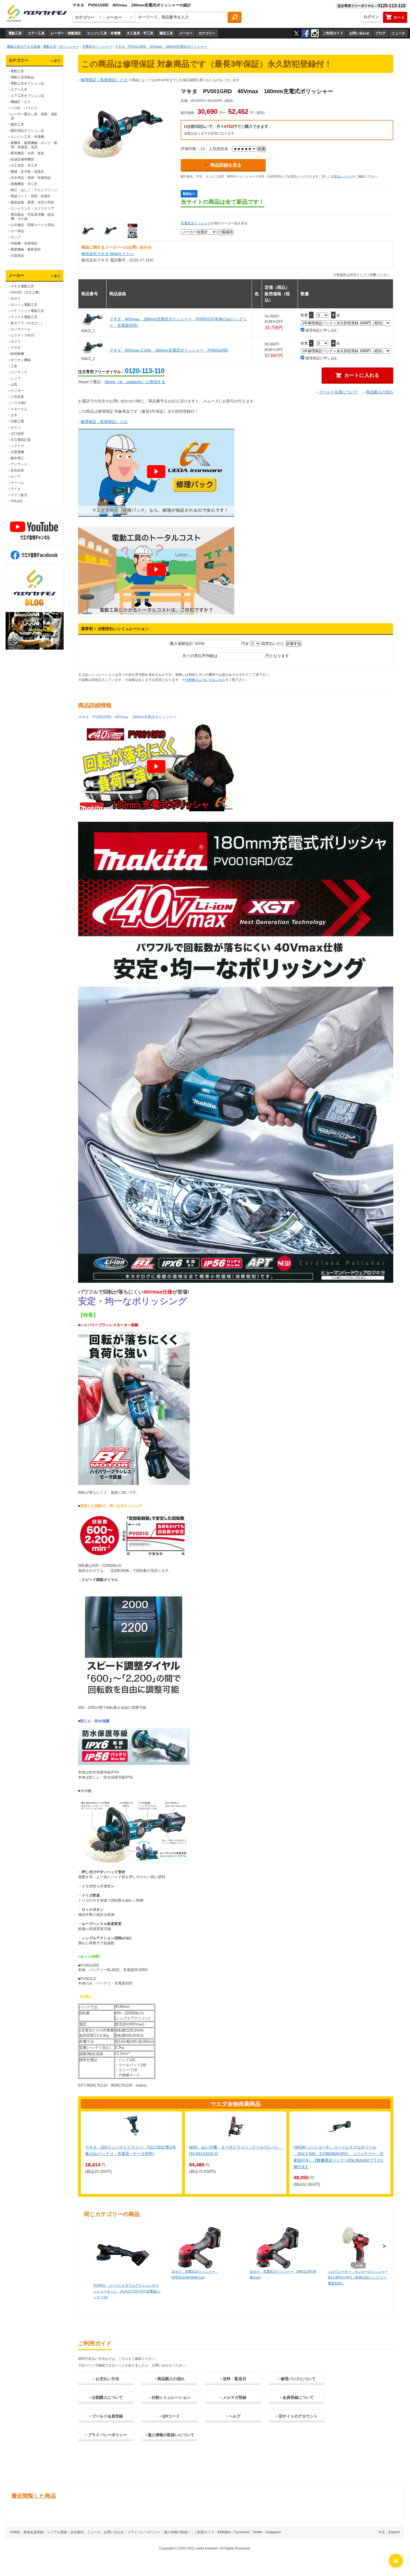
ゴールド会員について (338, 392)
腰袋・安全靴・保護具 (27, 172)
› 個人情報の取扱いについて (170, 2435)
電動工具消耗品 (22, 77)
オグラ (16, 342)
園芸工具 (166, 33)
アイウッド (19, 464)
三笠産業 (17, 397)
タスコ (16, 427)
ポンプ (16, 237)
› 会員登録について (297, 2397)
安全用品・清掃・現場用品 (31, 178)
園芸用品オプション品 (27, 131)
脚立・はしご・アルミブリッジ (34, 190)
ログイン (371, 17)
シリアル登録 (57, 2532)
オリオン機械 (21, 360)
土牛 (14, 415)
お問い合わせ (359, 33)
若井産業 (17, 470)
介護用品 (17, 256)
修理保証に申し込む (321, 330)
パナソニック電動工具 (27, 311)
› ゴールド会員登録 (106, 2416)
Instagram (273, 2532)
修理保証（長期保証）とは (104, 80)
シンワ (16, 378)
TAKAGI (16, 501)
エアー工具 (36, 33)
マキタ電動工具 (22, 286)
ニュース (398, 33)
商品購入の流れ (380, 392)
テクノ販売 (19, 495)
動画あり (189, 194)
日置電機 (17, 452)
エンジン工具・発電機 (104, 33)
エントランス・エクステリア (32, 208)
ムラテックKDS (22, 335)
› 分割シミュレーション (170, 2397)
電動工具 (15, 33)
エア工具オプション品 (27, 96)
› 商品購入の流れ (170, 2379)
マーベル (17, 483)
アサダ (16, 348)
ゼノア (16, 477)
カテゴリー (207, 33)
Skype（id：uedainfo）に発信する (135, 382)
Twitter (258, 2532)
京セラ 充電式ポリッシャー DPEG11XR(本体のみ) (195, 2275)
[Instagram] (315, 33)
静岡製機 (17, 354)
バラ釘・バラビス (24, 108)
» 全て (56, 61)
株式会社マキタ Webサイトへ (108, 254)
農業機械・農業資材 (26, 249)
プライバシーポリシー (144, 2532)
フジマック (19, 372)
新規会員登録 (33, 2532)
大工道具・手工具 (140, 33)
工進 (14, 366)
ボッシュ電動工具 (24, 305)
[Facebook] (306, 33)
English (394, 2532)
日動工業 (17, 421)
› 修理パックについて (297, 2379)
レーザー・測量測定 (66, 33)
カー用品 (17, 231)
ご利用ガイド (333, 33)
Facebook (242, 2532)
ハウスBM (18, 403)
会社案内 (77, 2532)
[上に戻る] (396, 2566)
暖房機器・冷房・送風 (27, 153)
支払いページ (343, 176)
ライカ (16, 489)
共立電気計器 (21, 440)
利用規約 (224, 2532)
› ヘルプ (233, 2416)
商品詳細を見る (226, 165)
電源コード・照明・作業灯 (31, 196)
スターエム (19, 409)
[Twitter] (296, 33)
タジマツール (21, 329)
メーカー (186, 33)
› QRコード (170, 2416)
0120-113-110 (145, 371)
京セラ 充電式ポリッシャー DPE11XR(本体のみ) (283, 2275)
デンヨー (17, 391)
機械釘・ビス (21, 102)
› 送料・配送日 (233, 2379)
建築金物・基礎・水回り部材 (32, 202)
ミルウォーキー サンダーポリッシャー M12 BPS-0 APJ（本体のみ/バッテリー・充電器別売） (360, 2277)
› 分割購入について (106, 2397)
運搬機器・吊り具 (24, 184)
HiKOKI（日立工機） (26, 292)
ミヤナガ (17, 446)
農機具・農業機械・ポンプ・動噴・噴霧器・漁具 (34, 145)
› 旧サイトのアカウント (297, 2416)
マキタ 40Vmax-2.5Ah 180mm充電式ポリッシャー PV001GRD (169, 350)
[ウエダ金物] (37, 13)
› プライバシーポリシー (106, 2435)
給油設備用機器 (22, 159)
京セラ (16, 299)
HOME (15, 2532)
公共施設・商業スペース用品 (32, 225)
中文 (382, 2532)
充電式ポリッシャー (196, 223)
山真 (14, 385)
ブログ (380, 33)
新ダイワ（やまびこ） (27, 323)
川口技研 (17, 434)
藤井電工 (17, 458)
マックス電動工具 (24, 317)
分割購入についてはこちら (205, 680)
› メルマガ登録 (233, 2397)
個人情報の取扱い (177, 2532)
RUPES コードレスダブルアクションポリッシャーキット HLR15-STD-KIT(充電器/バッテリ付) (127, 2291)
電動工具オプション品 (27, 83)
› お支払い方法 (106, 2379)
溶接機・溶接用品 (24, 243)
